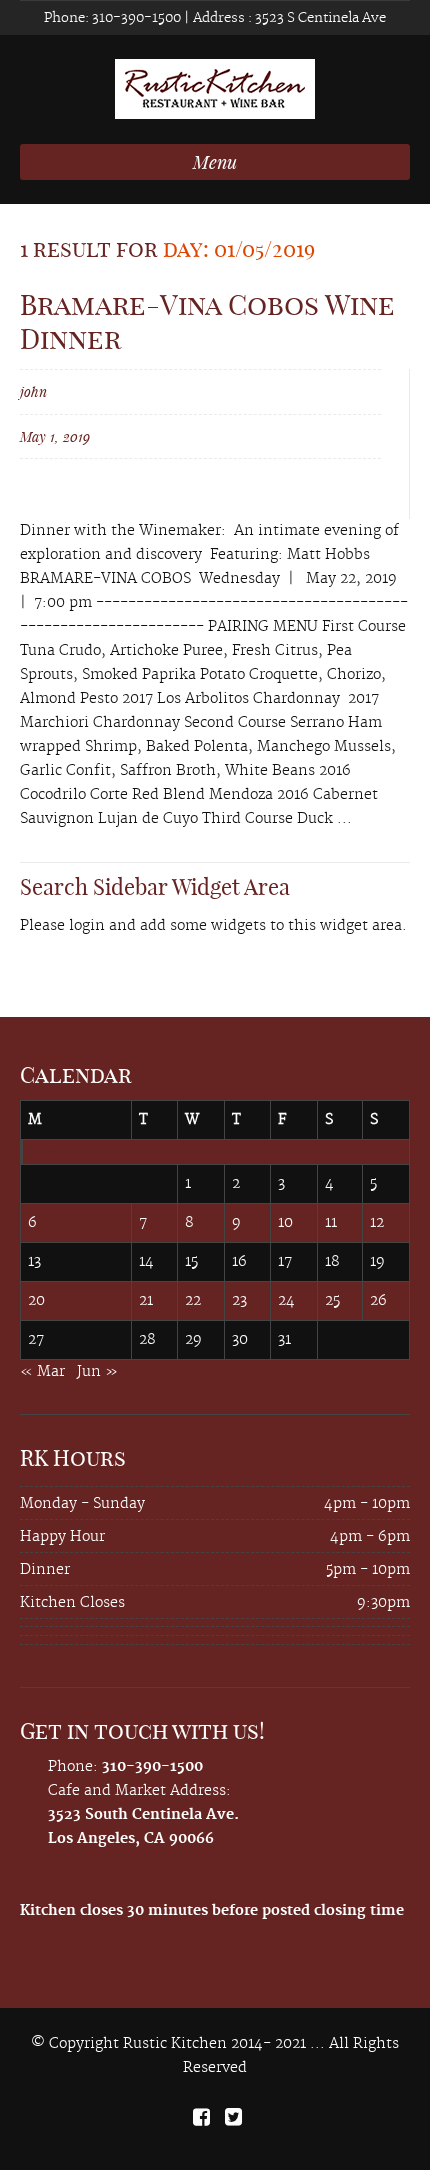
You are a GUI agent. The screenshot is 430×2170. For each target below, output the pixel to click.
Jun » (97, 1372)
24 (286, 1301)
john (33, 391)
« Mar (42, 1372)
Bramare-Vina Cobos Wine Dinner (207, 321)
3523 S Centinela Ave (319, 18)
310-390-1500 (135, 18)
